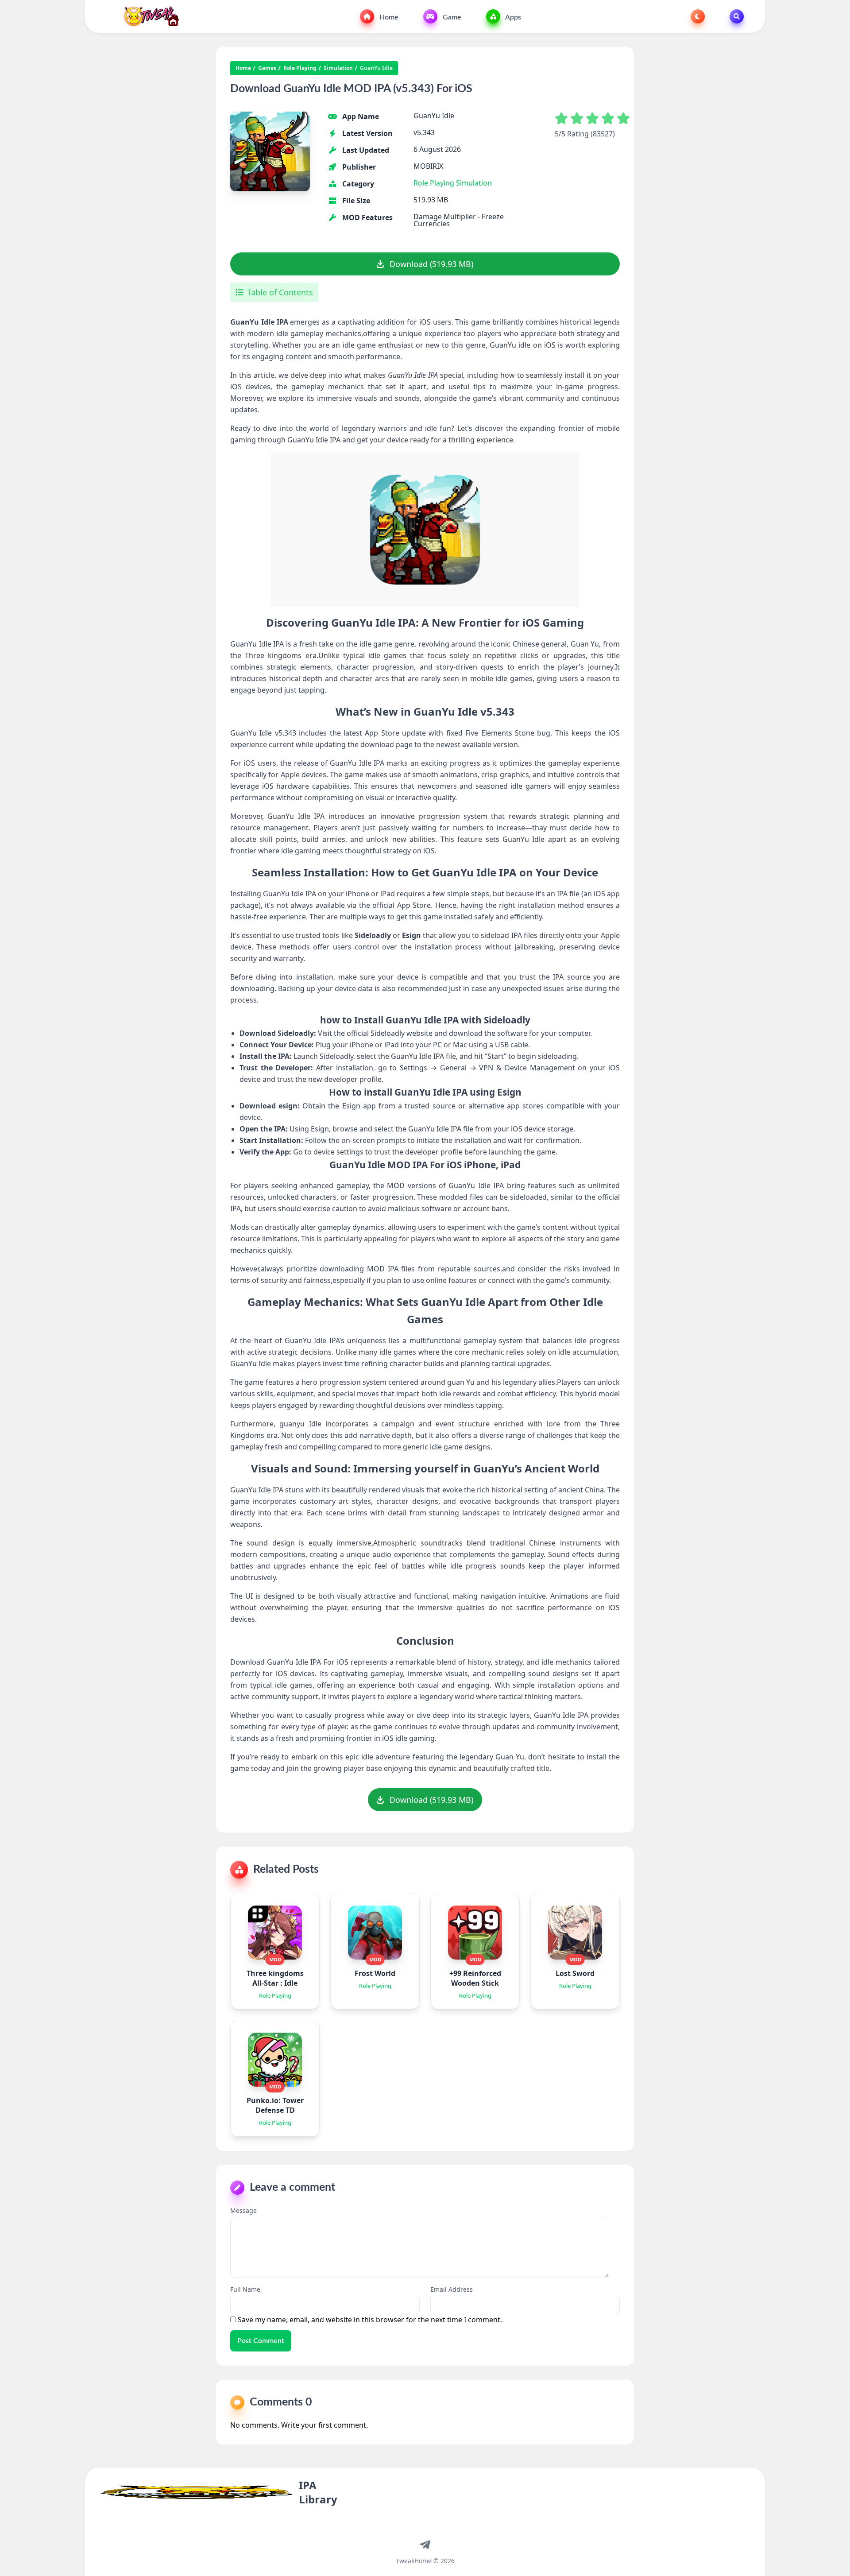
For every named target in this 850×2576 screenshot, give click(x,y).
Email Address (452, 2289)
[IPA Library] (148, 16)
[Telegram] (425, 2544)
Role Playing (300, 68)
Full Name (245, 2289)
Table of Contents (280, 292)
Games (267, 68)
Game (451, 17)
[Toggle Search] (737, 16)
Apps (512, 17)
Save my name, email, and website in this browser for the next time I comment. (370, 2320)
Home (388, 17)
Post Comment (261, 2341)
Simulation (338, 68)
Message (243, 2210)
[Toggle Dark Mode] (698, 16)
